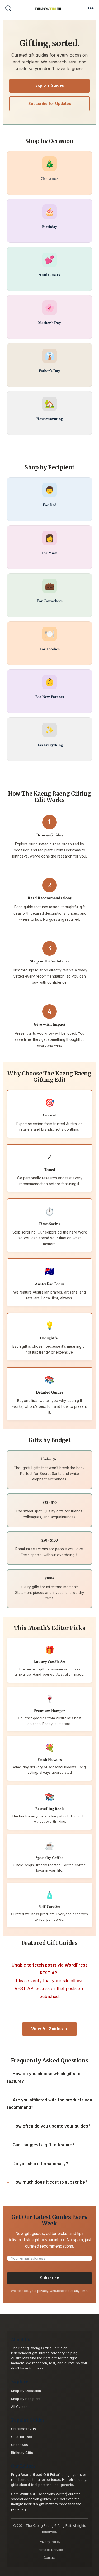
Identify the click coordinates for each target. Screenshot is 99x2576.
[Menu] (91, 9)
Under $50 (20, 2445)
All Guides (19, 2407)
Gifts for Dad (22, 2437)
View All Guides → (49, 2029)
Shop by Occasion (26, 2391)
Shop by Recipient (26, 2399)
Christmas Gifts (23, 2429)
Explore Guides (50, 85)
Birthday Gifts (22, 2453)
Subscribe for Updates (50, 104)
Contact (50, 2558)
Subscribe (49, 2278)
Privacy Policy (50, 2542)
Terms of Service (50, 2550)
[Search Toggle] (8, 9)
